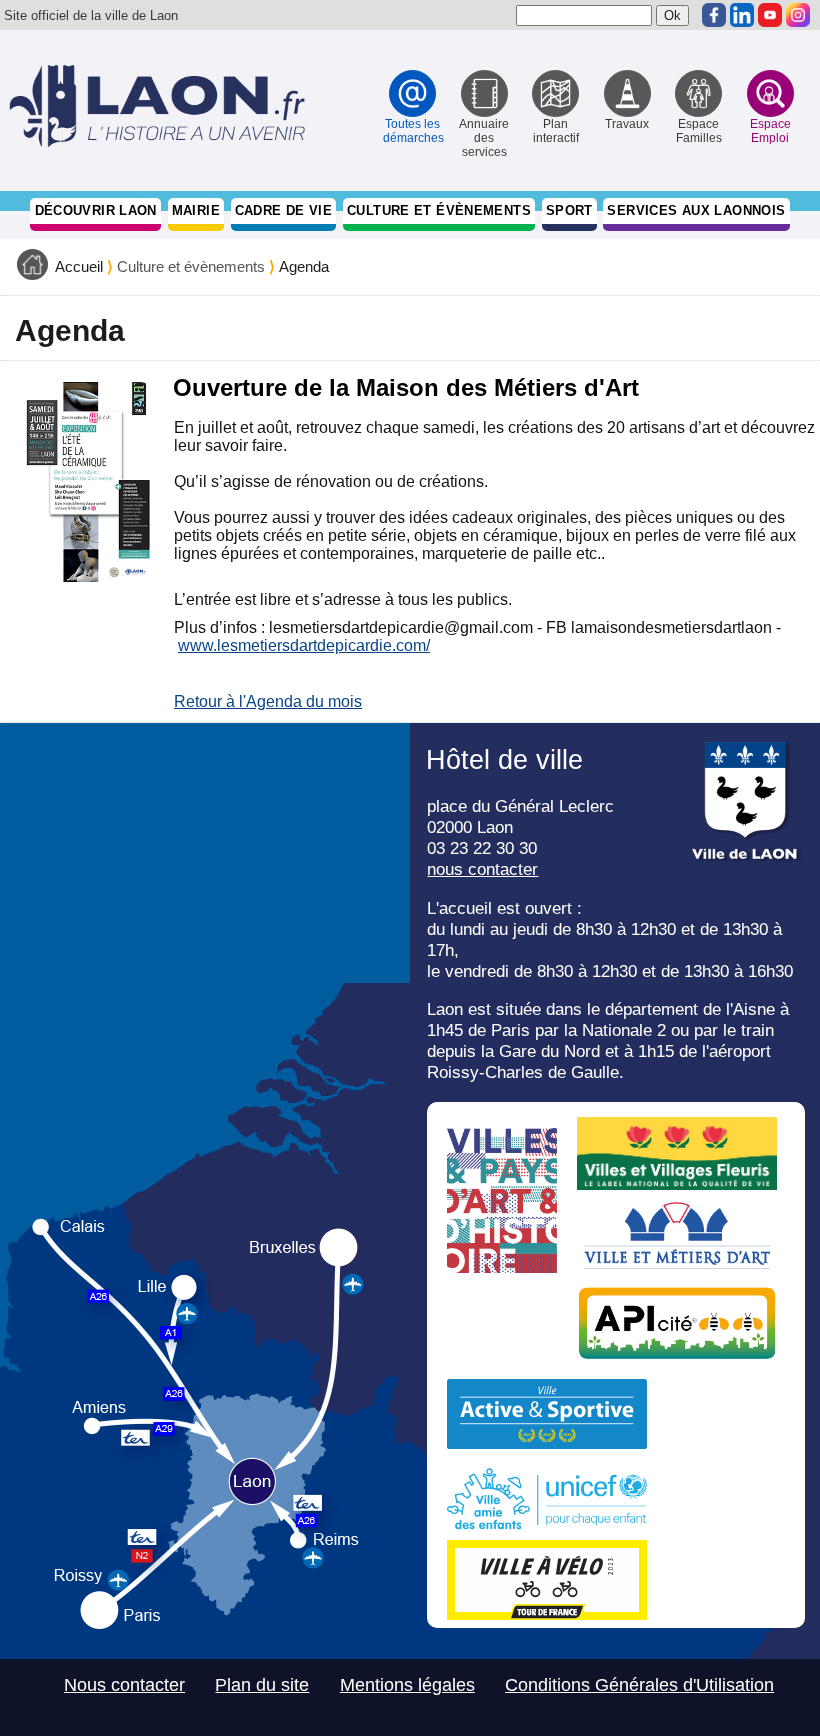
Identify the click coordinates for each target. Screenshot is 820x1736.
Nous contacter (124, 1685)
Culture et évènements (439, 210)
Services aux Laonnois (696, 210)
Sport (569, 210)
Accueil (79, 267)
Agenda (304, 267)
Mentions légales (407, 1685)
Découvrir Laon (96, 210)
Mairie (196, 210)
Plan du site (262, 1685)
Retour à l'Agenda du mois (268, 701)
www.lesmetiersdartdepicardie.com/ (304, 645)
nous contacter (482, 869)
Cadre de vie (284, 210)
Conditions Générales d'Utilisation (639, 1685)
